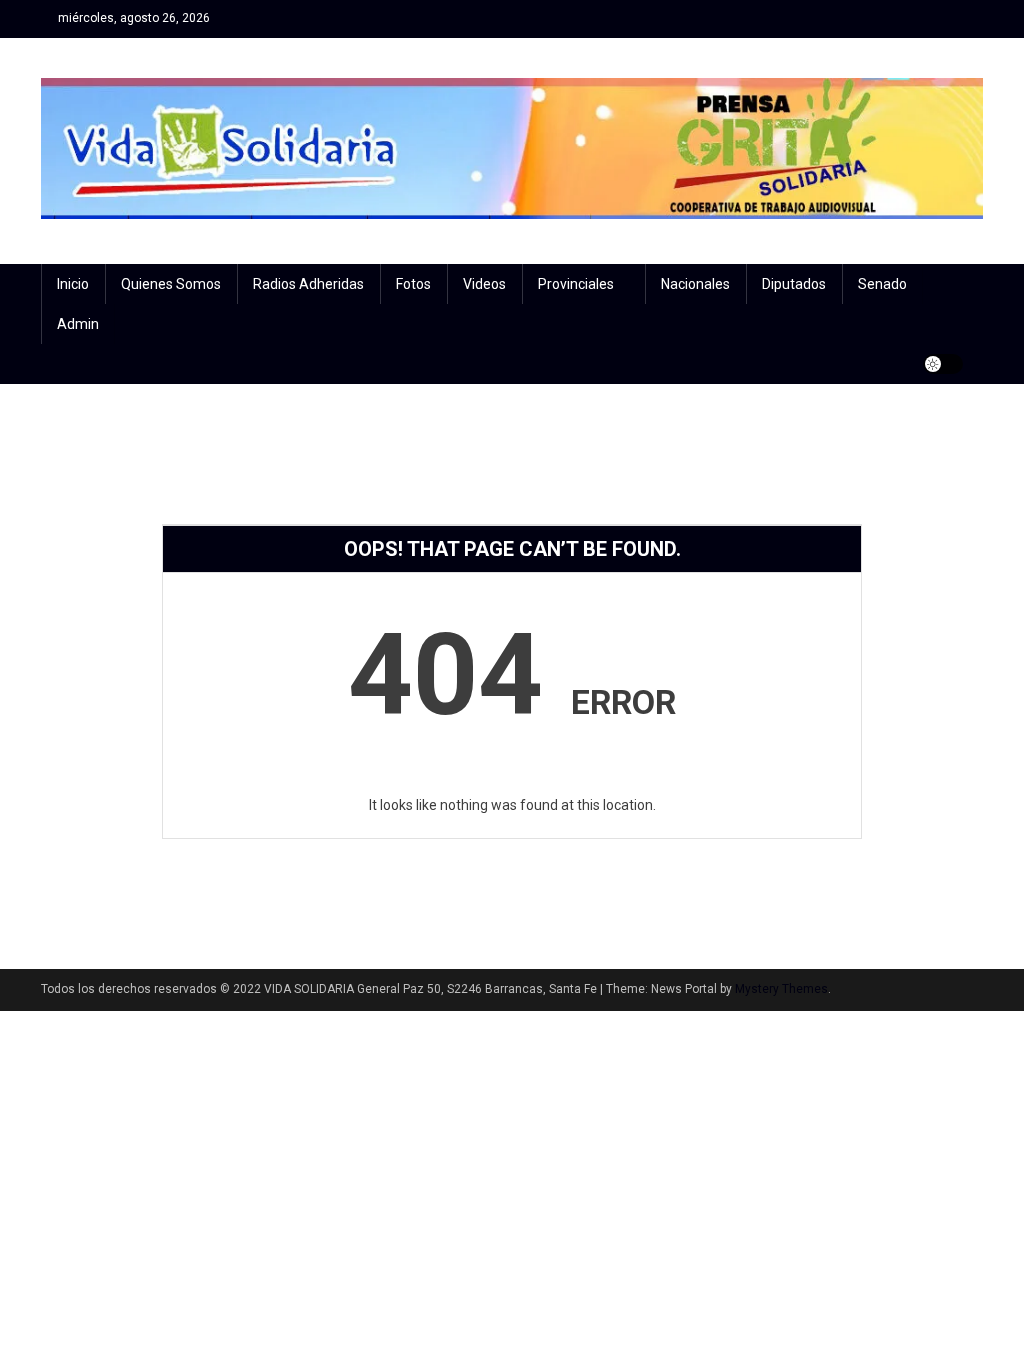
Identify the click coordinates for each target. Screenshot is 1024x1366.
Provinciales (576, 284)
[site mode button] (943, 364)
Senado (882, 284)
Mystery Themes (781, 989)
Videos (484, 284)
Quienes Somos (171, 284)
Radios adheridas (308, 284)
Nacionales (695, 284)
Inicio (73, 284)
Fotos (413, 284)
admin (78, 324)
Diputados (794, 284)
